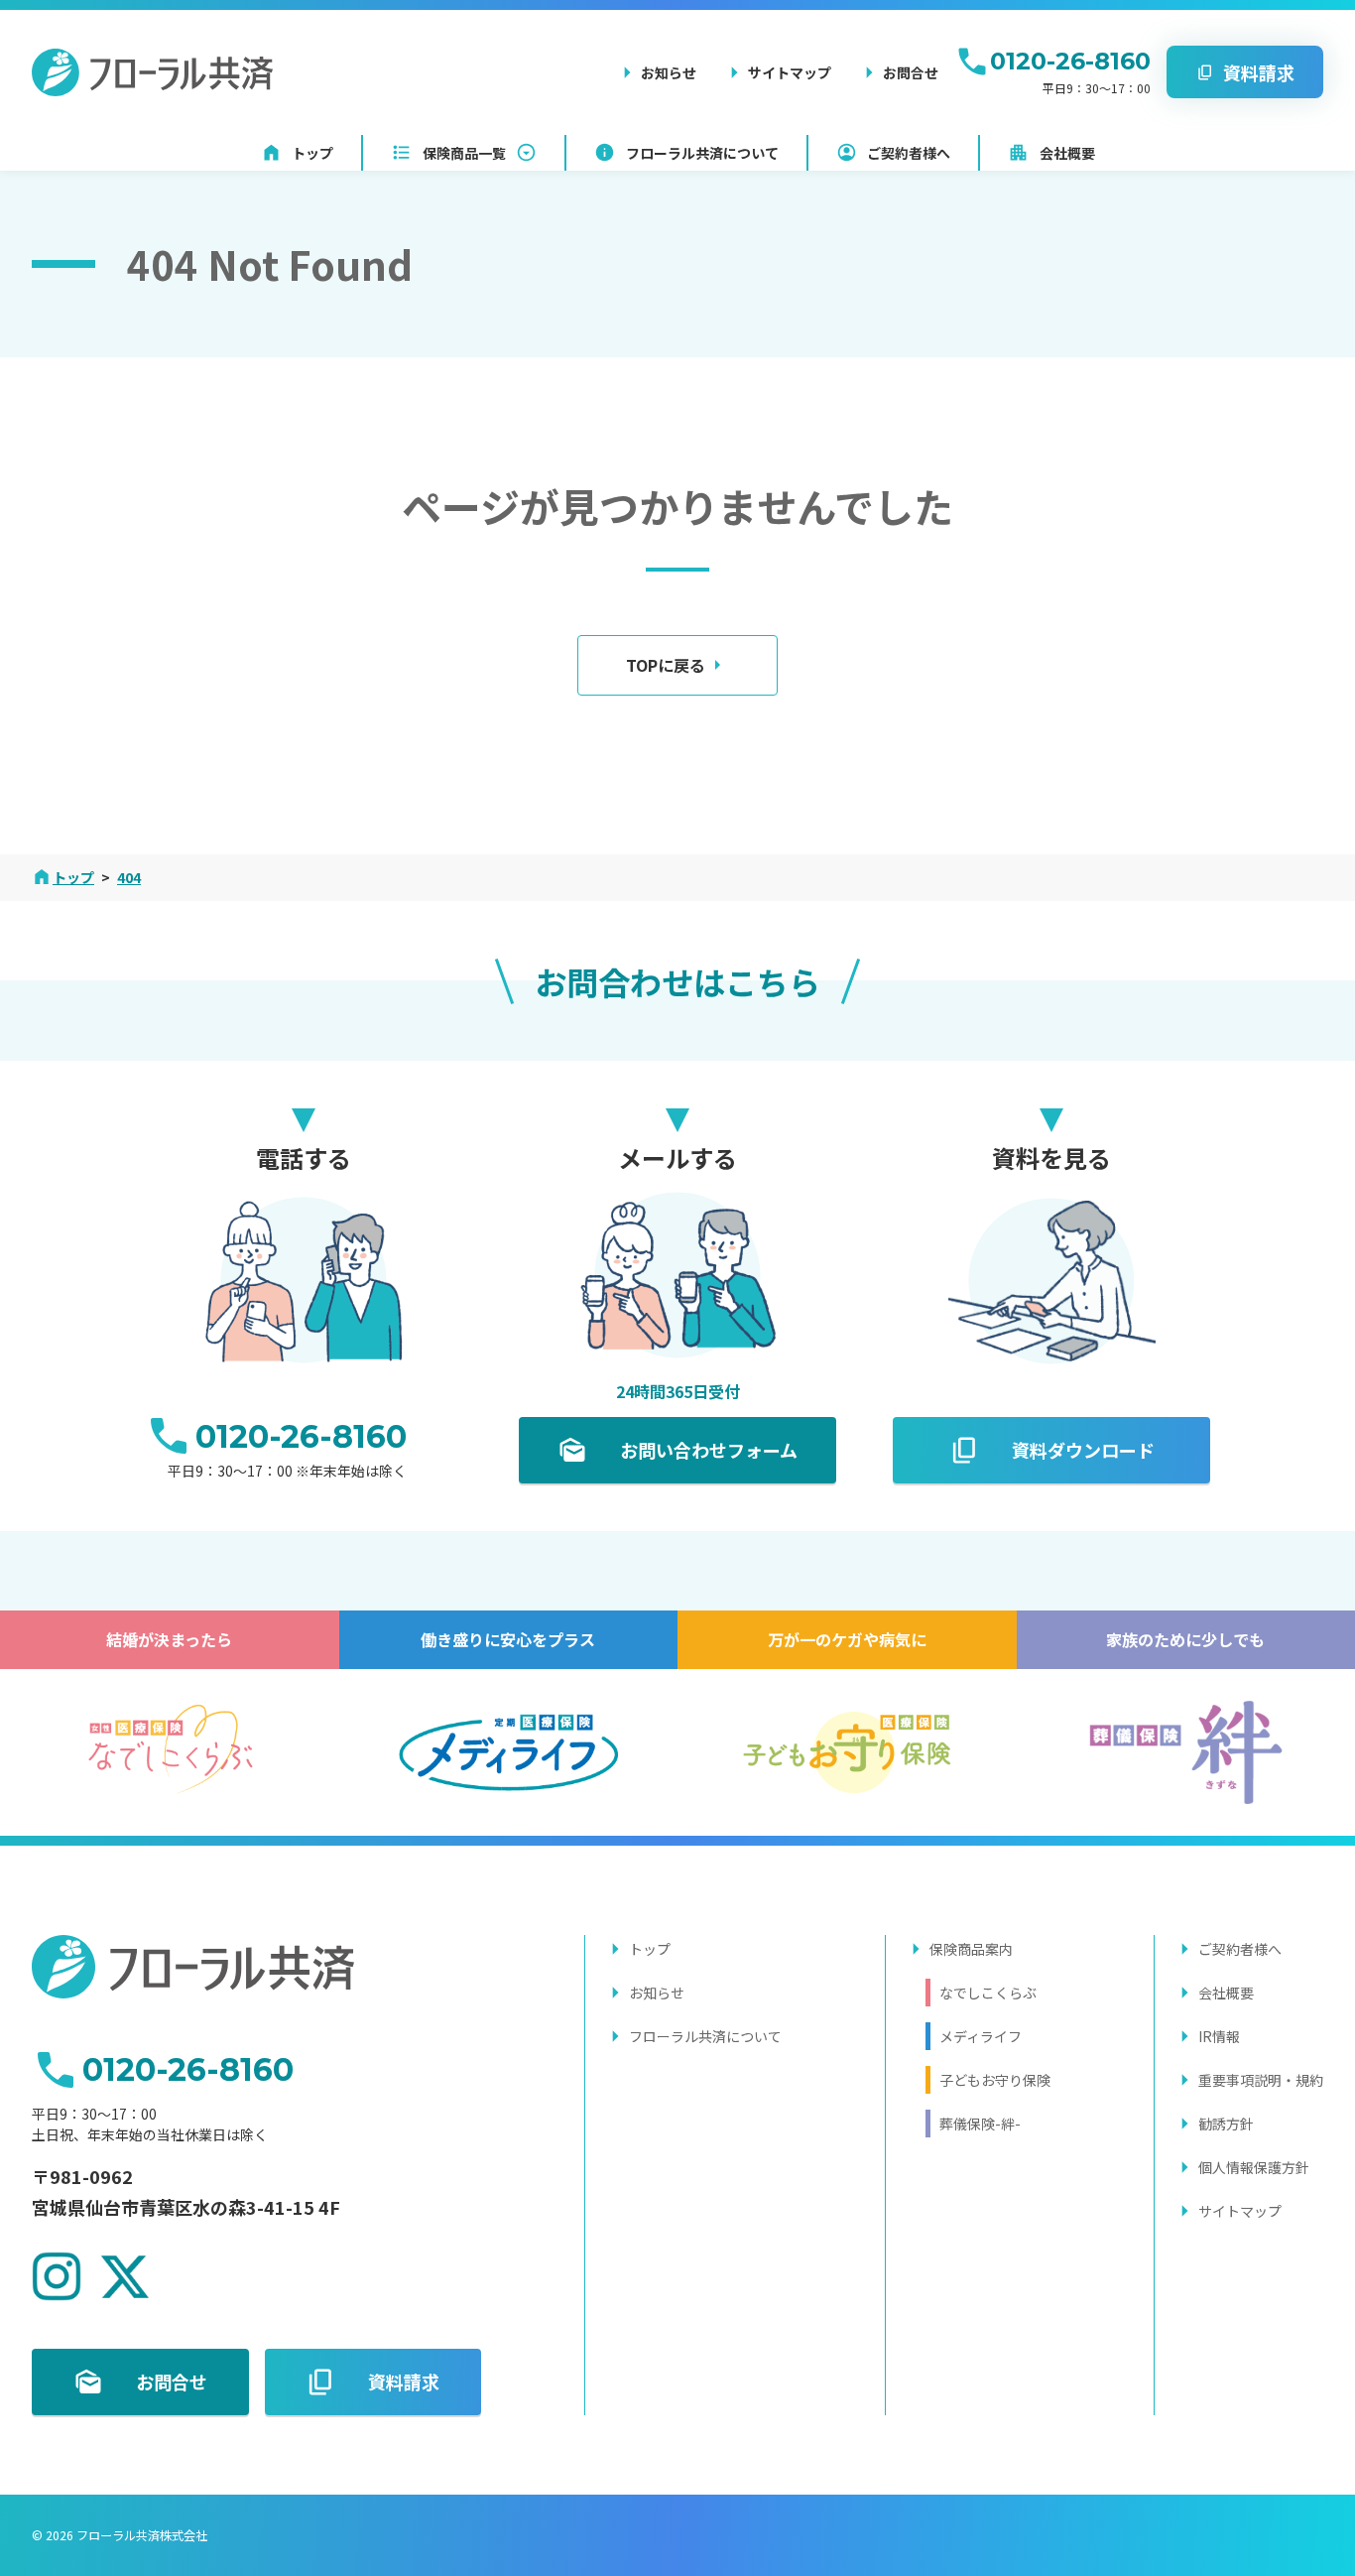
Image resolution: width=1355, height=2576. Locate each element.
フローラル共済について (705, 2036)
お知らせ (657, 1993)
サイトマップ (1240, 2211)
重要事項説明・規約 (1261, 2080)
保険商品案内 (971, 1949)
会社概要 (1226, 1993)
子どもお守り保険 (995, 2080)
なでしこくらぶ (988, 1993)
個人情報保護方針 (1254, 2167)
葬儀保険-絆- (980, 2124)
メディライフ (981, 2036)
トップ (650, 1949)
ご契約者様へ (1240, 1949)
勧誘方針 (1226, 2124)
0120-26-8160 (1070, 61)
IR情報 (1219, 2036)
